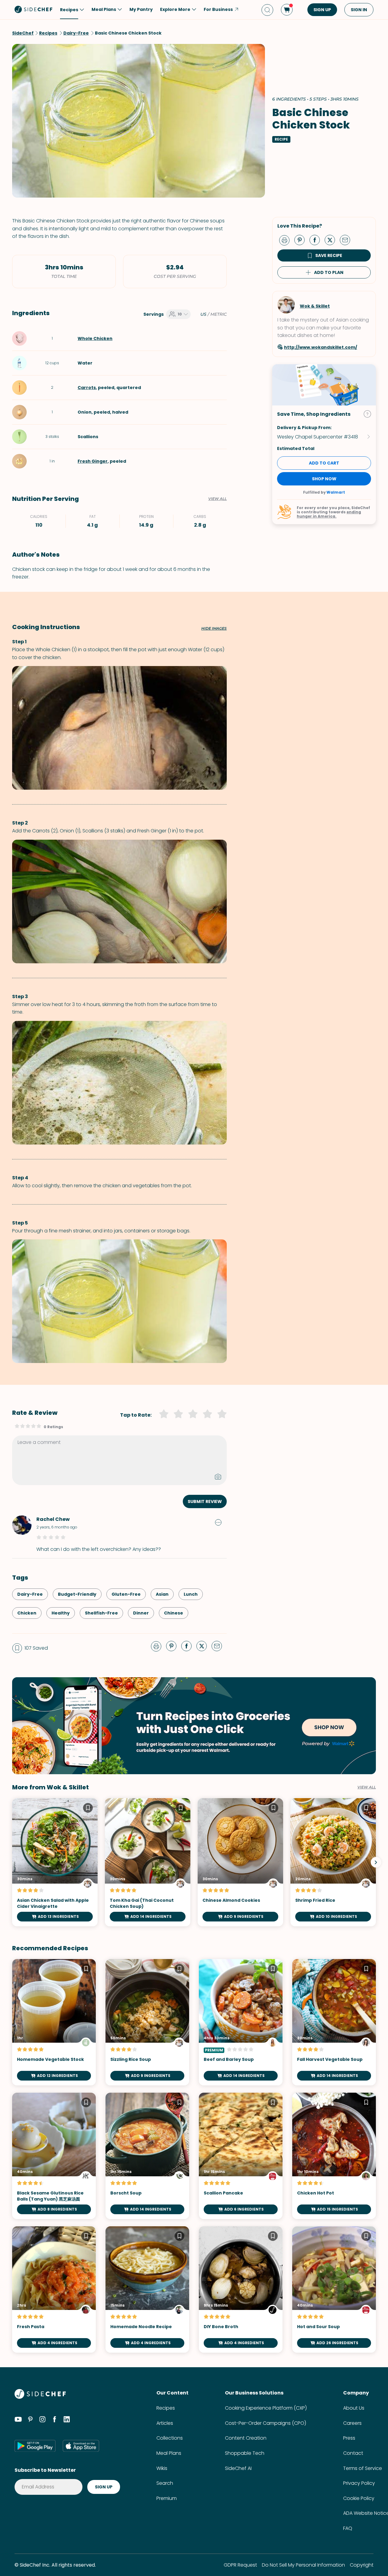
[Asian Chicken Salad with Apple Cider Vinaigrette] (55, 1862)
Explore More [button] (175, 9)
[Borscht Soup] (147, 2156)
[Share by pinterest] (302, 240)
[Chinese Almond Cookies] (240, 1862)
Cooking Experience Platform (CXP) (266, 2408)
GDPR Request (240, 2565)
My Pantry (141, 9)
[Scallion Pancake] (241, 2156)
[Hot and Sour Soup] (334, 2289)
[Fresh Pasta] (54, 2289)
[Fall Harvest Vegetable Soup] (334, 2022)
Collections (170, 2438)
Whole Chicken (95, 338)
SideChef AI (238, 2468)
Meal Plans (169, 2453)
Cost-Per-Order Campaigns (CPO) (266, 2423)
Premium (167, 2498)
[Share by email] (347, 240)
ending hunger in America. (329, 514)
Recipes (166, 2408)
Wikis (162, 2468)
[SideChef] (40, 2397)
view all (367, 1787)
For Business (218, 9)
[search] (267, 10)
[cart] (287, 10)
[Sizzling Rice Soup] (147, 2022)
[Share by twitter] (332, 240)
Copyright (362, 2565)
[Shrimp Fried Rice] (333, 1862)
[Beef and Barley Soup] (241, 2022)
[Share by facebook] (317, 240)
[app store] (81, 2446)
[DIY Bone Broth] (241, 2289)
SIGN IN (359, 10)
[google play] (35, 2446)
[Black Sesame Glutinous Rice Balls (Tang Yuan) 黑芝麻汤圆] (54, 2156)
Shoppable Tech (245, 2453)
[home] (34, 9)
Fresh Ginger (93, 461)
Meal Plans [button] (104, 9)
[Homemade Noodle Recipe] (147, 2289)
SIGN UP (322, 10)
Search (165, 2483)
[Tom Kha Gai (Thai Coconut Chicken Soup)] (148, 1862)
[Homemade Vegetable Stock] (54, 2022)
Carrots (87, 388)
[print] (286, 240)
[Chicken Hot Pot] (334, 2156)
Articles (165, 2423)
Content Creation (246, 2438)
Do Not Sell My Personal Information (303, 2565)
